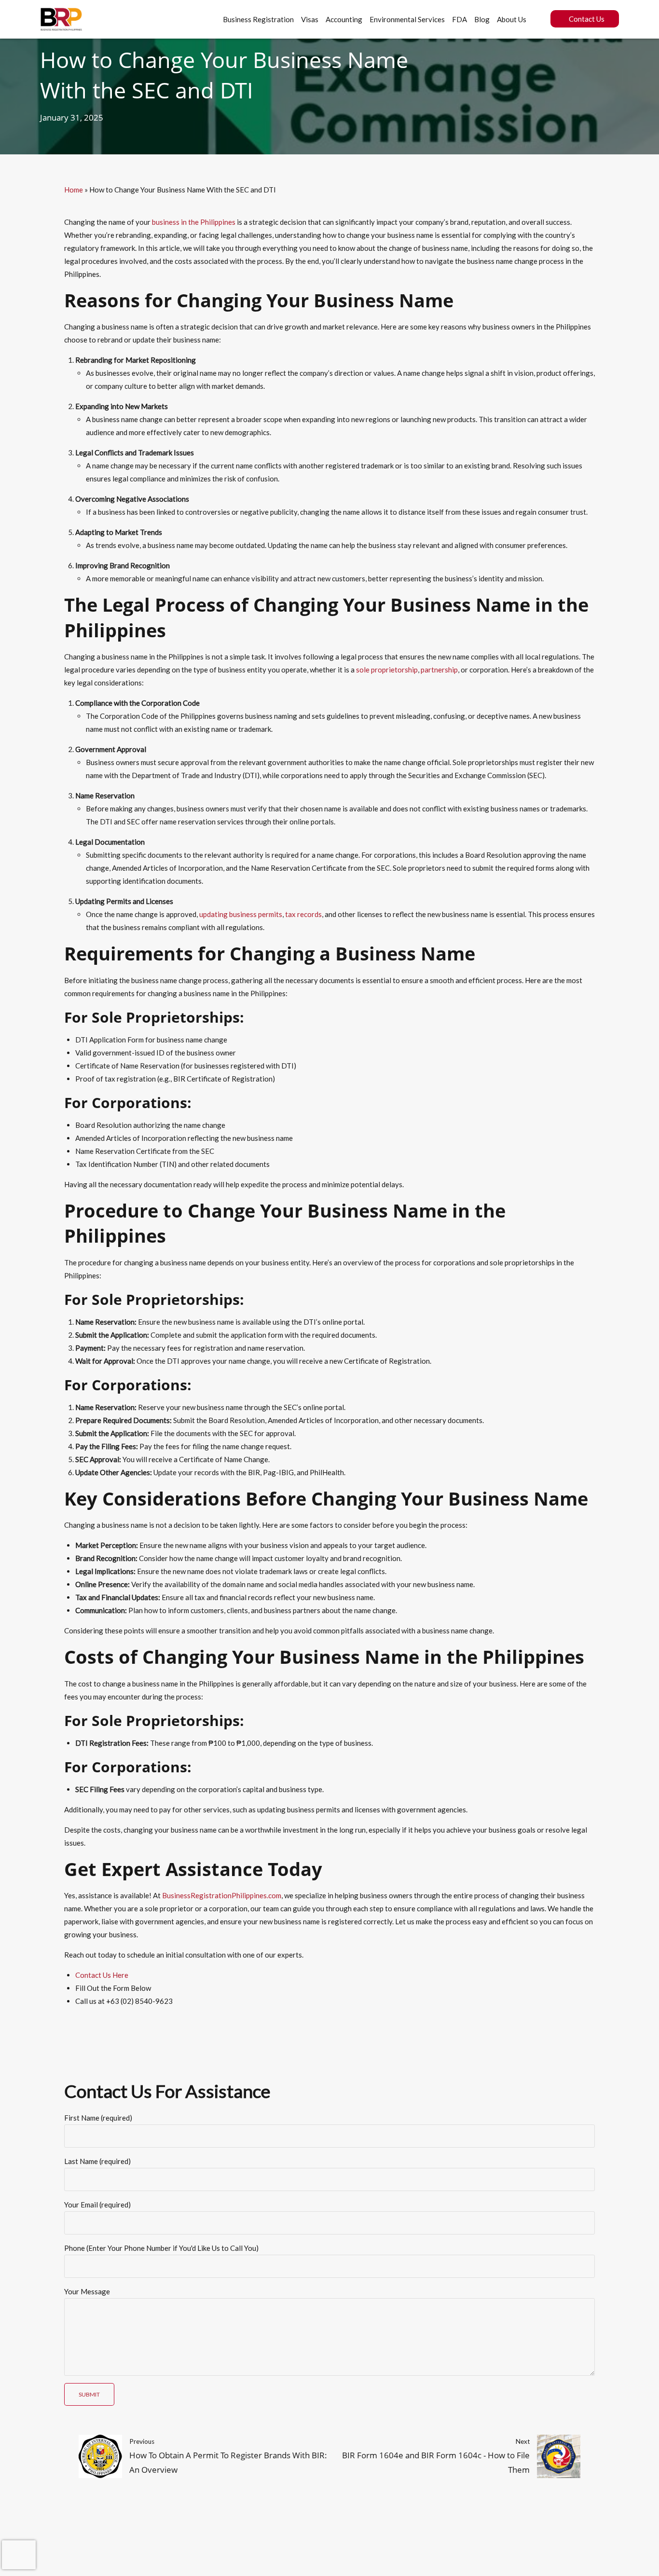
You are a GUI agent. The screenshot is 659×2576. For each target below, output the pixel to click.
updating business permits (241, 914)
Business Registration (258, 19)
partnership (439, 670)
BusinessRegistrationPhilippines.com (222, 1895)
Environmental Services (407, 19)
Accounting (344, 19)
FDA (460, 19)
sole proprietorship (387, 670)
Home (74, 190)
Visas (310, 19)
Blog (482, 19)
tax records (303, 914)
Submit (89, 2394)
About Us (512, 19)
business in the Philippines (194, 222)
